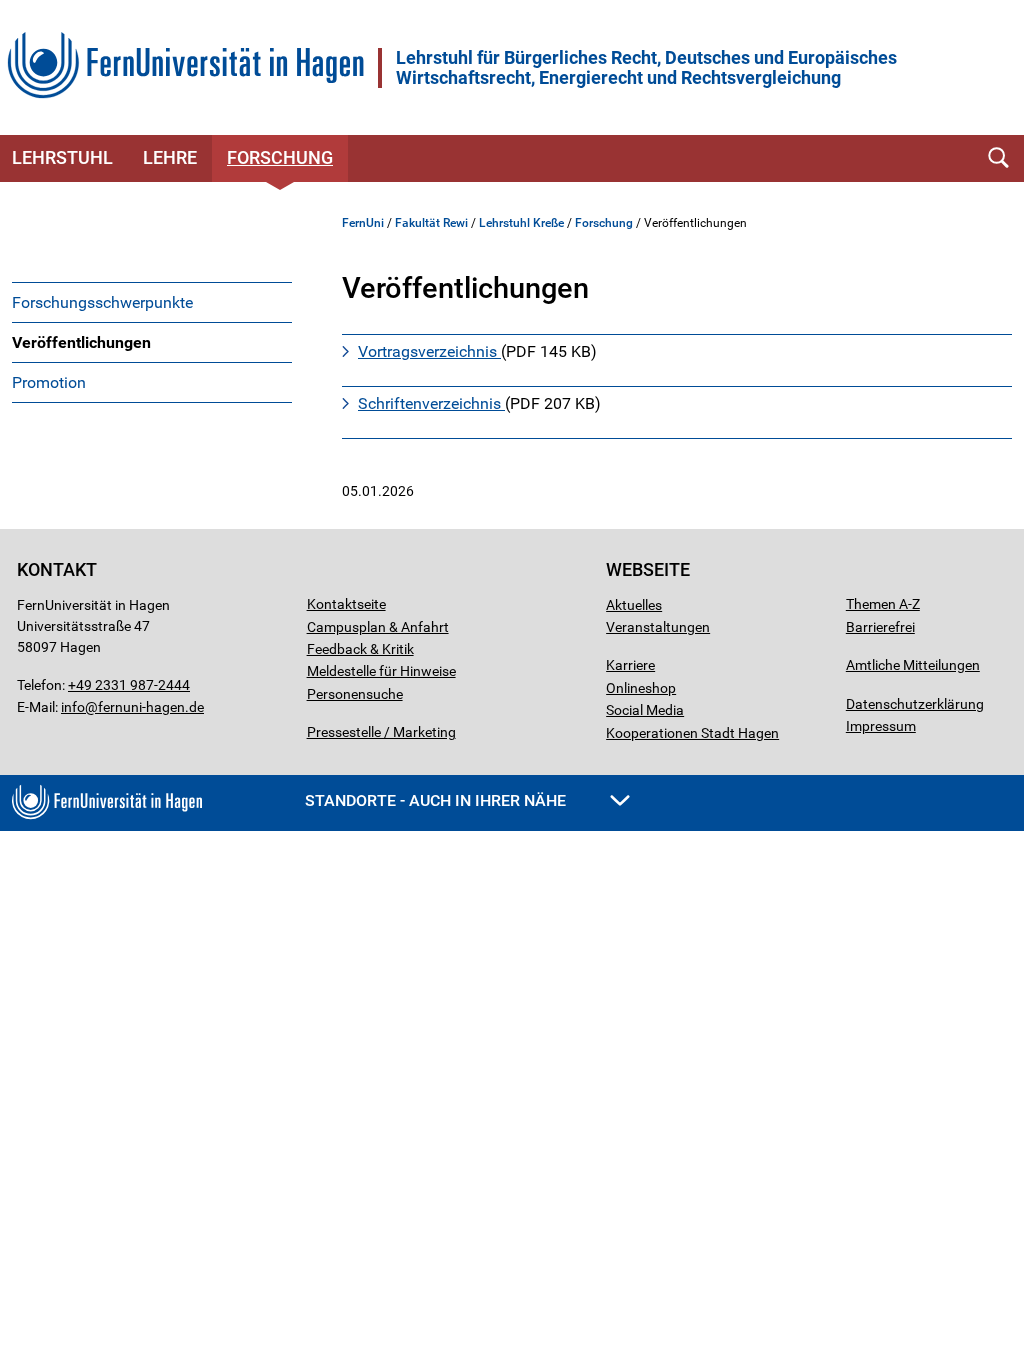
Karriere (630, 665)
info (73, 707)
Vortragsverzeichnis (429, 351)
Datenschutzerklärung (915, 704)
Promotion (49, 382)
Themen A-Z (883, 604)
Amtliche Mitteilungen (913, 665)
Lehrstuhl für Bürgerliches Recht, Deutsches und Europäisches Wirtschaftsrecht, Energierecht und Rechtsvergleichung (646, 68)
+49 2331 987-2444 (129, 685)
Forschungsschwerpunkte (102, 302)
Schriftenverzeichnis (431, 403)
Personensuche (355, 694)
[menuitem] (152, 302)
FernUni (363, 223)
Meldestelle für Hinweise (381, 671)
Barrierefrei (880, 627)
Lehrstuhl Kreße (521, 223)
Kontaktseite (346, 604)
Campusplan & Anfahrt (378, 627)
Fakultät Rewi (431, 223)
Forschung (280, 157)
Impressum (881, 726)
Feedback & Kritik (360, 649)
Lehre (170, 157)
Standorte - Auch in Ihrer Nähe (437, 800)
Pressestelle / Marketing (381, 732)
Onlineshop (641, 688)
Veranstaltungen (658, 627)
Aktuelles (634, 605)
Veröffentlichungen (81, 342)
